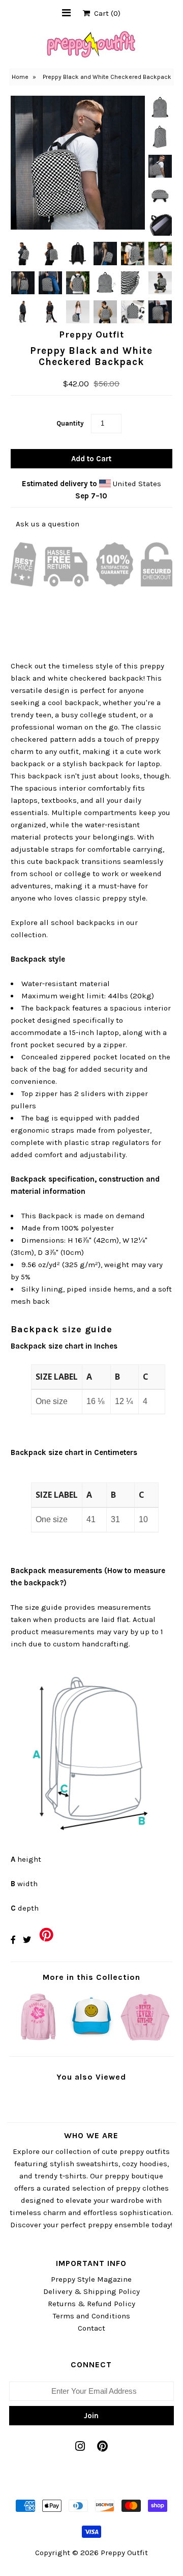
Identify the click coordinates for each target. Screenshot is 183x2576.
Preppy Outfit (124, 2553)
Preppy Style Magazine (91, 2279)
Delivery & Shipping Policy (91, 2291)
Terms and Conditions (91, 2316)
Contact (91, 2328)
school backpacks (83, 922)
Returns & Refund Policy (91, 2304)
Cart (105, 13)
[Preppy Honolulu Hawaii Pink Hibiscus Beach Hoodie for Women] (38, 2040)
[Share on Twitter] (27, 1940)
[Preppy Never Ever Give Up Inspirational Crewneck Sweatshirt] (145, 2040)
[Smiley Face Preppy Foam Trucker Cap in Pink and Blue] (91, 2040)
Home (20, 77)
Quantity (70, 423)
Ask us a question (48, 524)
